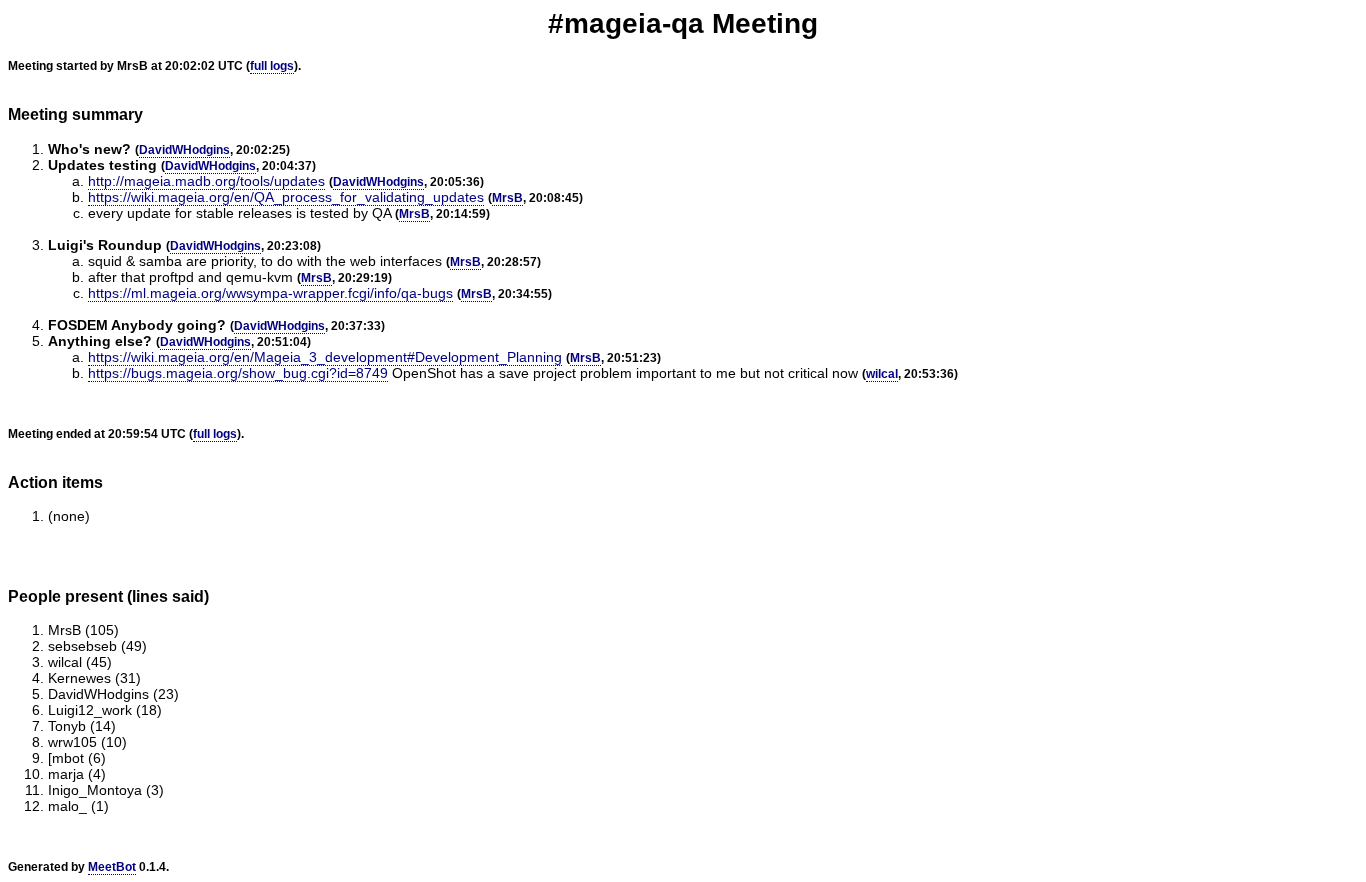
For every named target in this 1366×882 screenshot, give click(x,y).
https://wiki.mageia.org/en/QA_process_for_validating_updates (286, 197)
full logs (272, 66)
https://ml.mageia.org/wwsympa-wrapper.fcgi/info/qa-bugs (270, 293)
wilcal (882, 374)
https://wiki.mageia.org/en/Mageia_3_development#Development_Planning (325, 357)
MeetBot (112, 867)
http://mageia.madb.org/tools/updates (206, 181)
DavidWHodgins (184, 150)
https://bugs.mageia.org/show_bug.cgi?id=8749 (238, 373)
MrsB (507, 198)
